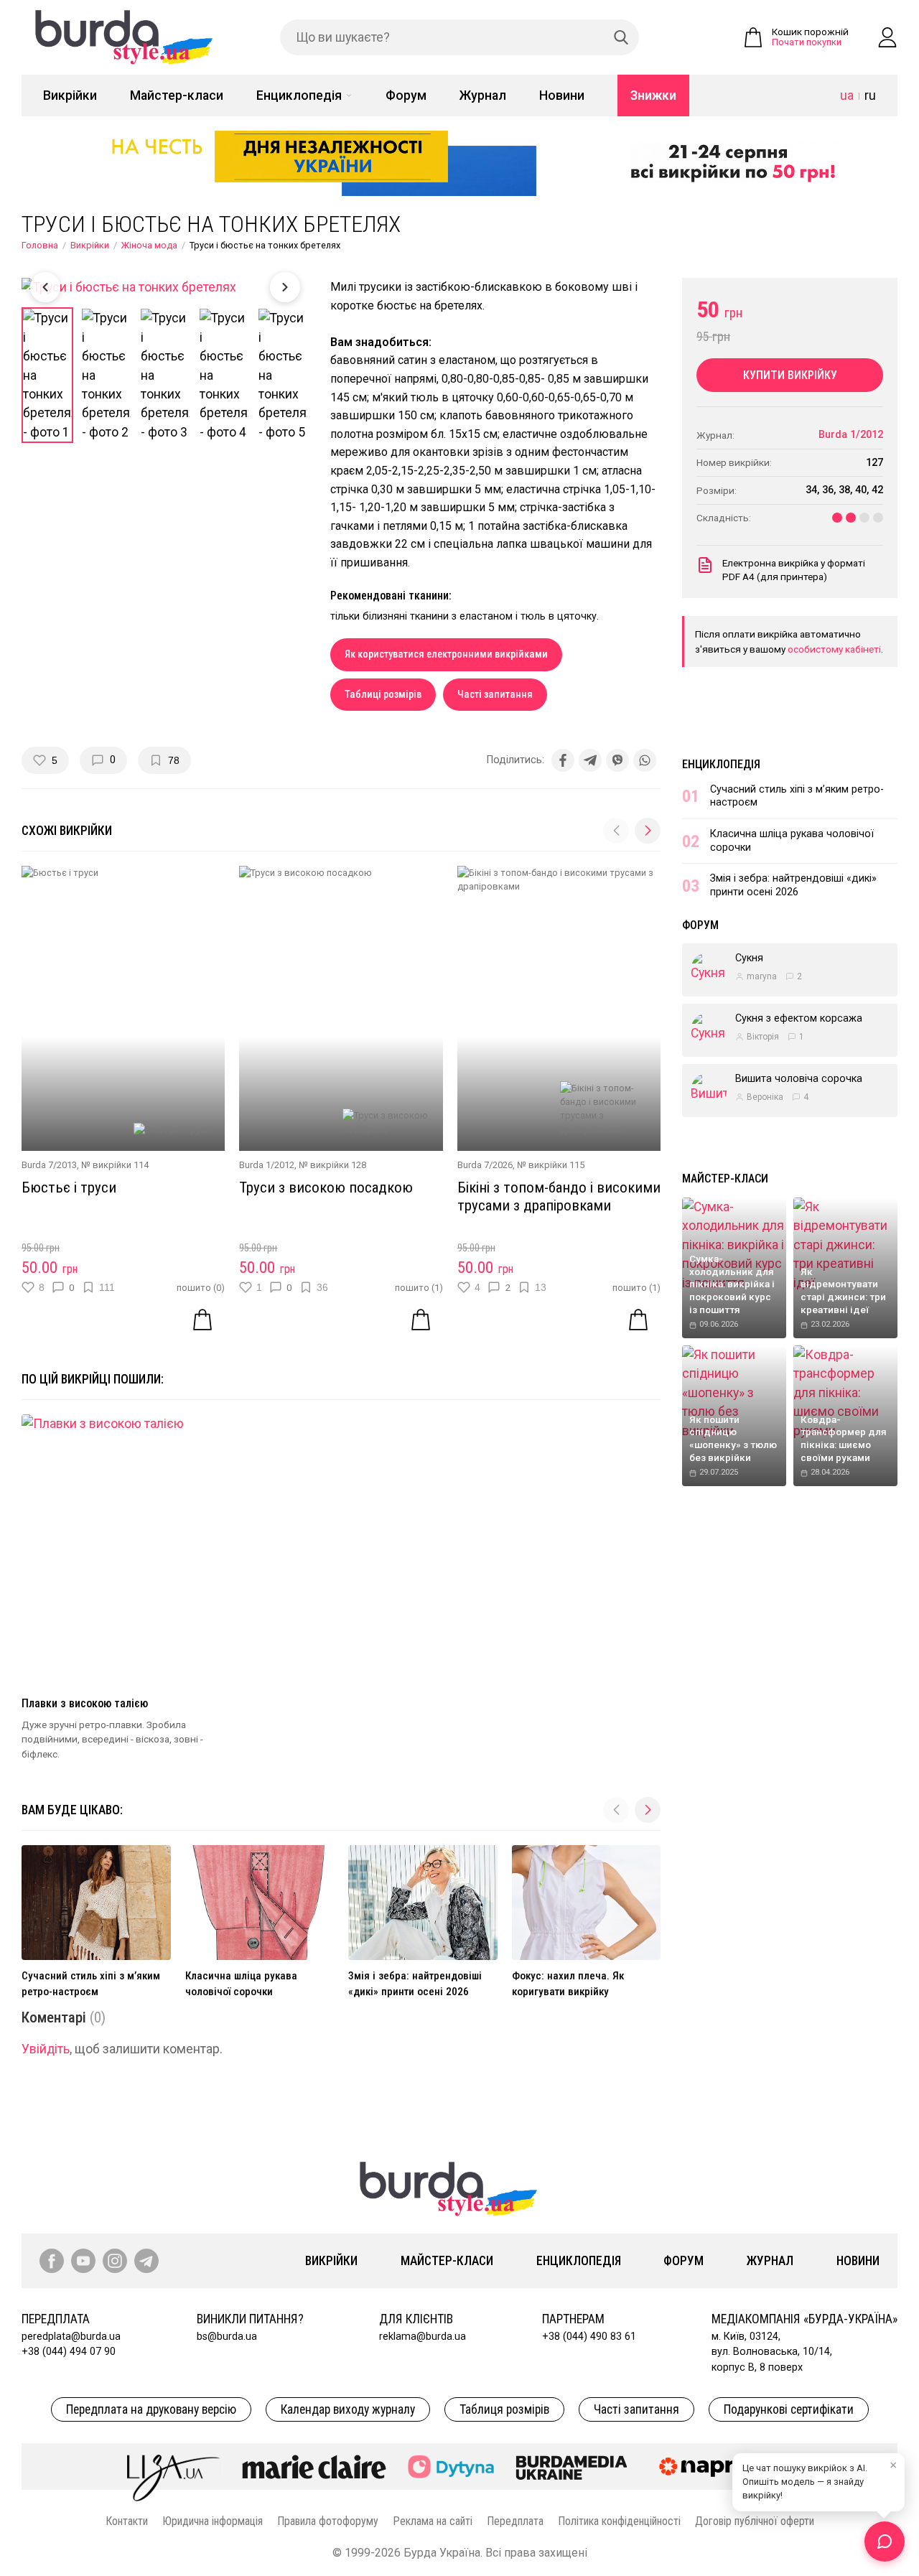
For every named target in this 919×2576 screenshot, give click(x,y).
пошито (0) (201, 1288)
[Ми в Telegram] (146, 2261)
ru (870, 95)
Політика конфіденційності (619, 2521)
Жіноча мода (149, 245)
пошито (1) (419, 1288)
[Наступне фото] (285, 287)
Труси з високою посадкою (326, 1187)
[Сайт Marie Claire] (314, 2467)
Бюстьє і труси (69, 1187)
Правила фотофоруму (328, 2521)
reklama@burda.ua (423, 2337)
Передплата (515, 2521)
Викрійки (70, 95)
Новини (562, 95)
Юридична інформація (213, 2521)
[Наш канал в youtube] (83, 2261)
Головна (40, 245)
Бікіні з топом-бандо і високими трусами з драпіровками (559, 1196)
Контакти (127, 2521)
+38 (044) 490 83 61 (589, 2337)
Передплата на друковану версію (151, 2409)
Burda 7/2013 (49, 1165)
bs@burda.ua (227, 2337)
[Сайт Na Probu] (721, 2467)
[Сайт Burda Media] (572, 2467)
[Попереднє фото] (45, 287)
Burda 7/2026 (485, 1165)
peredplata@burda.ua (71, 2337)
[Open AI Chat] (885, 2542)
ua (847, 95)
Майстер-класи (177, 95)
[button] (648, 831)
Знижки (653, 95)
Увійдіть (46, 2049)
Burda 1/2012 (267, 1165)
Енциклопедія (299, 95)
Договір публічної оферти (755, 2521)
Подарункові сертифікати (789, 2409)
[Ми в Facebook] (52, 2261)
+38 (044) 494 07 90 (69, 2352)
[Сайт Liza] (174, 2466)
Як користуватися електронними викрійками (446, 654)
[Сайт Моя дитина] (451, 2467)
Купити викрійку (790, 375)
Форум (406, 95)
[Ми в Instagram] (115, 2261)
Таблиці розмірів (383, 695)
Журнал (483, 95)
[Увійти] (887, 37)
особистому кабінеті (834, 649)
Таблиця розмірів (504, 2409)
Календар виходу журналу (348, 2409)
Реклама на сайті (433, 2521)
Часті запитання (495, 695)
